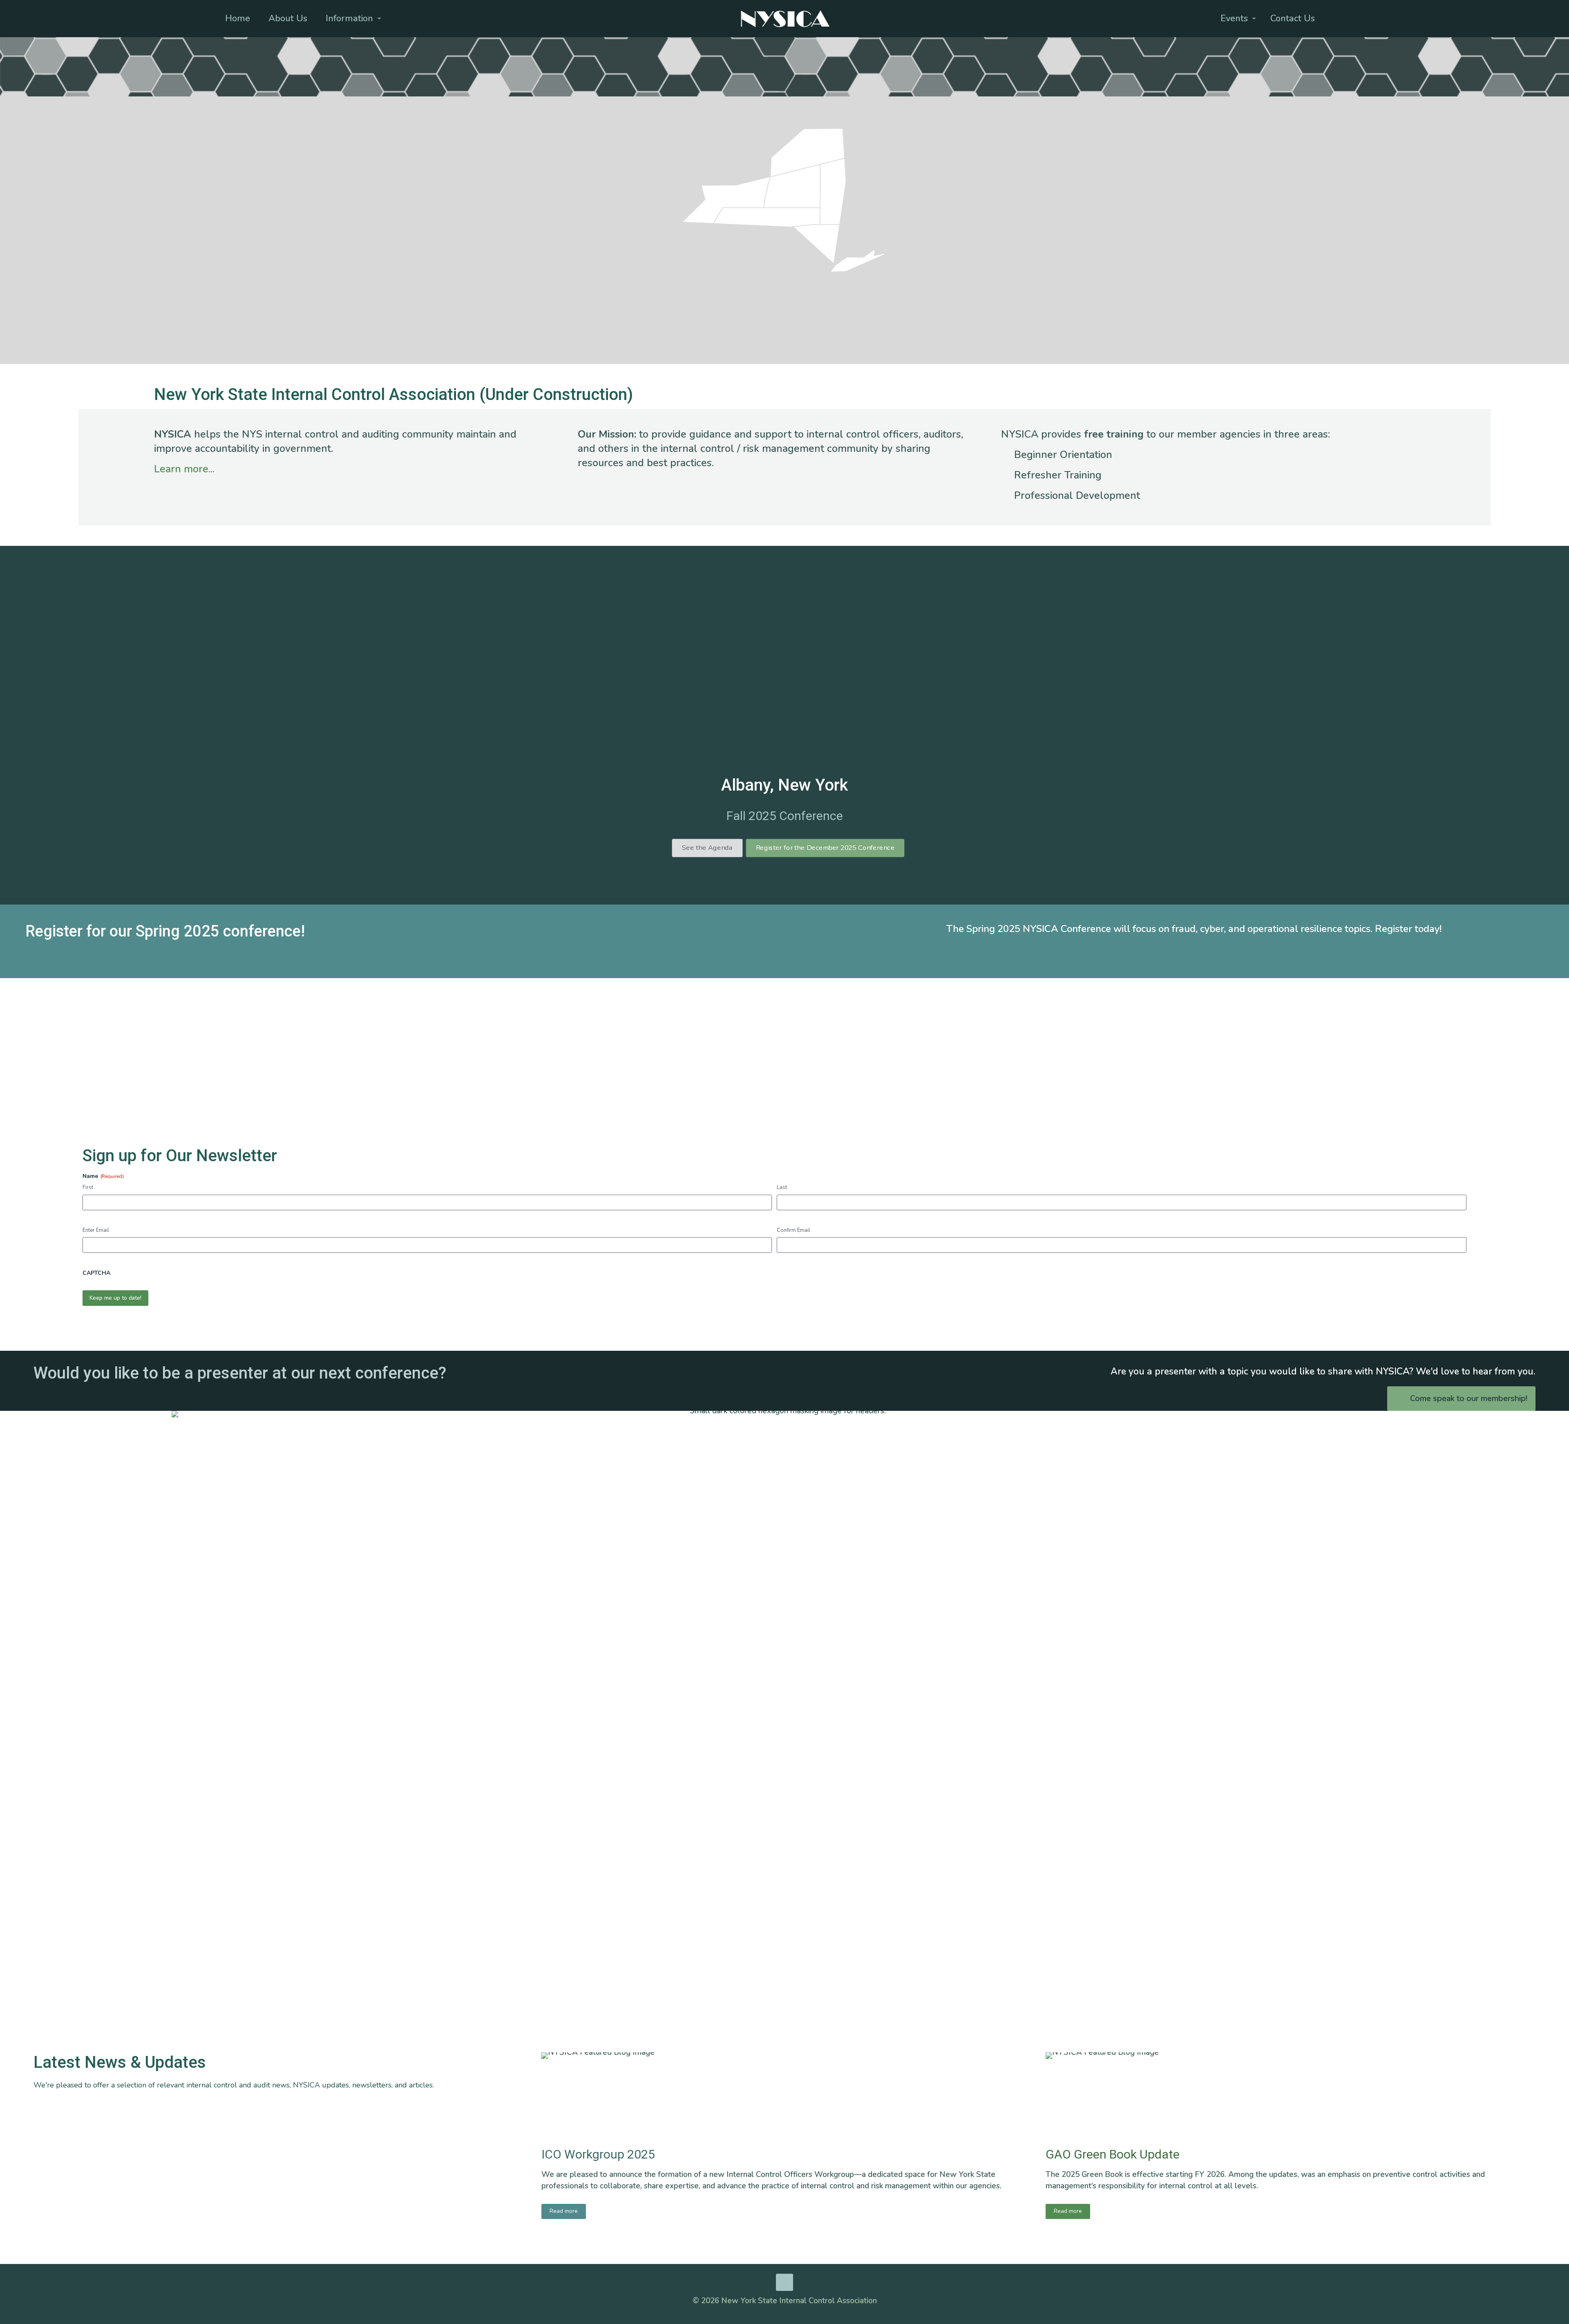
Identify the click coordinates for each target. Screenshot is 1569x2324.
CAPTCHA (96, 1273)
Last (782, 1187)
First (88, 1187)
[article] (1162, 1372)
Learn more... (184, 469)
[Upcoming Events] (657, 941)
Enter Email (96, 1230)
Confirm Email (793, 1230)
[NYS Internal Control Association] (784, 18)
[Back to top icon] (784, 2282)
